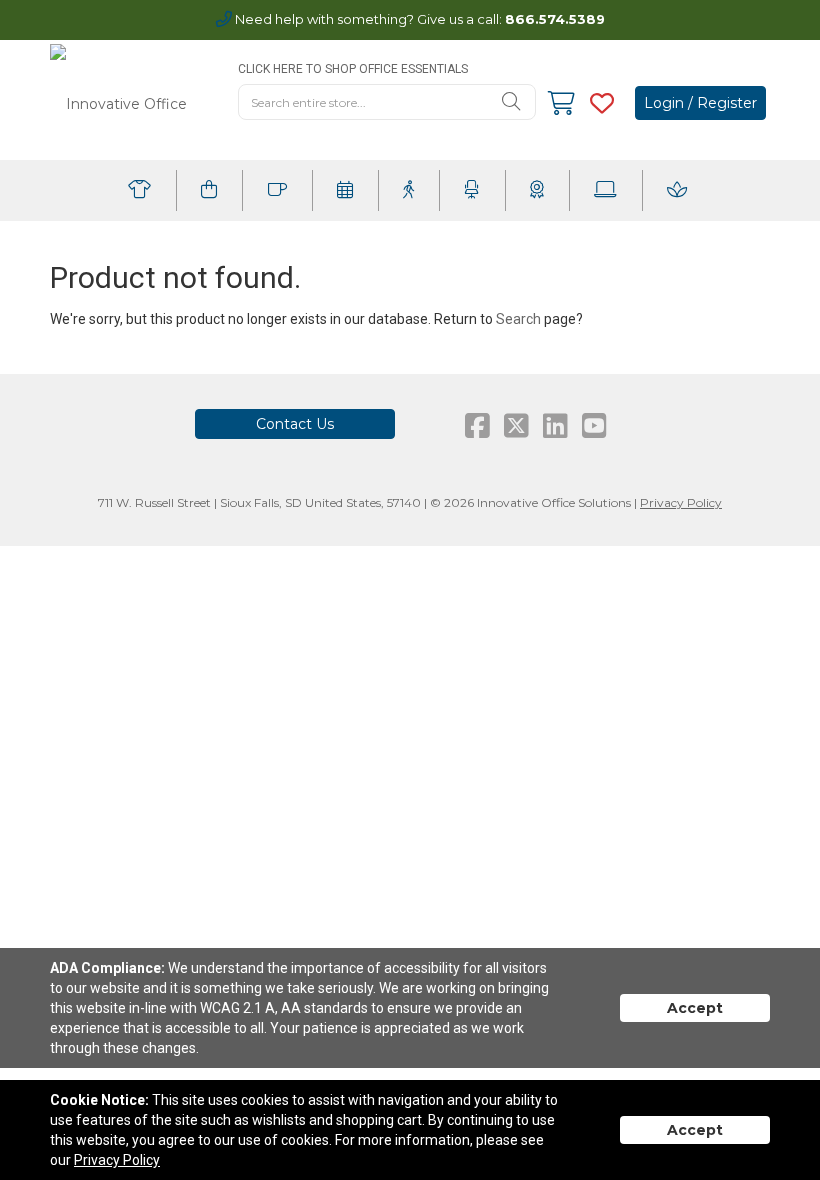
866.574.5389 (555, 19)
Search (518, 319)
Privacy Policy (681, 502)
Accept (695, 1008)
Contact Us (295, 424)
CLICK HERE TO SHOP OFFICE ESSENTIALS (353, 69)
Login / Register (700, 103)
